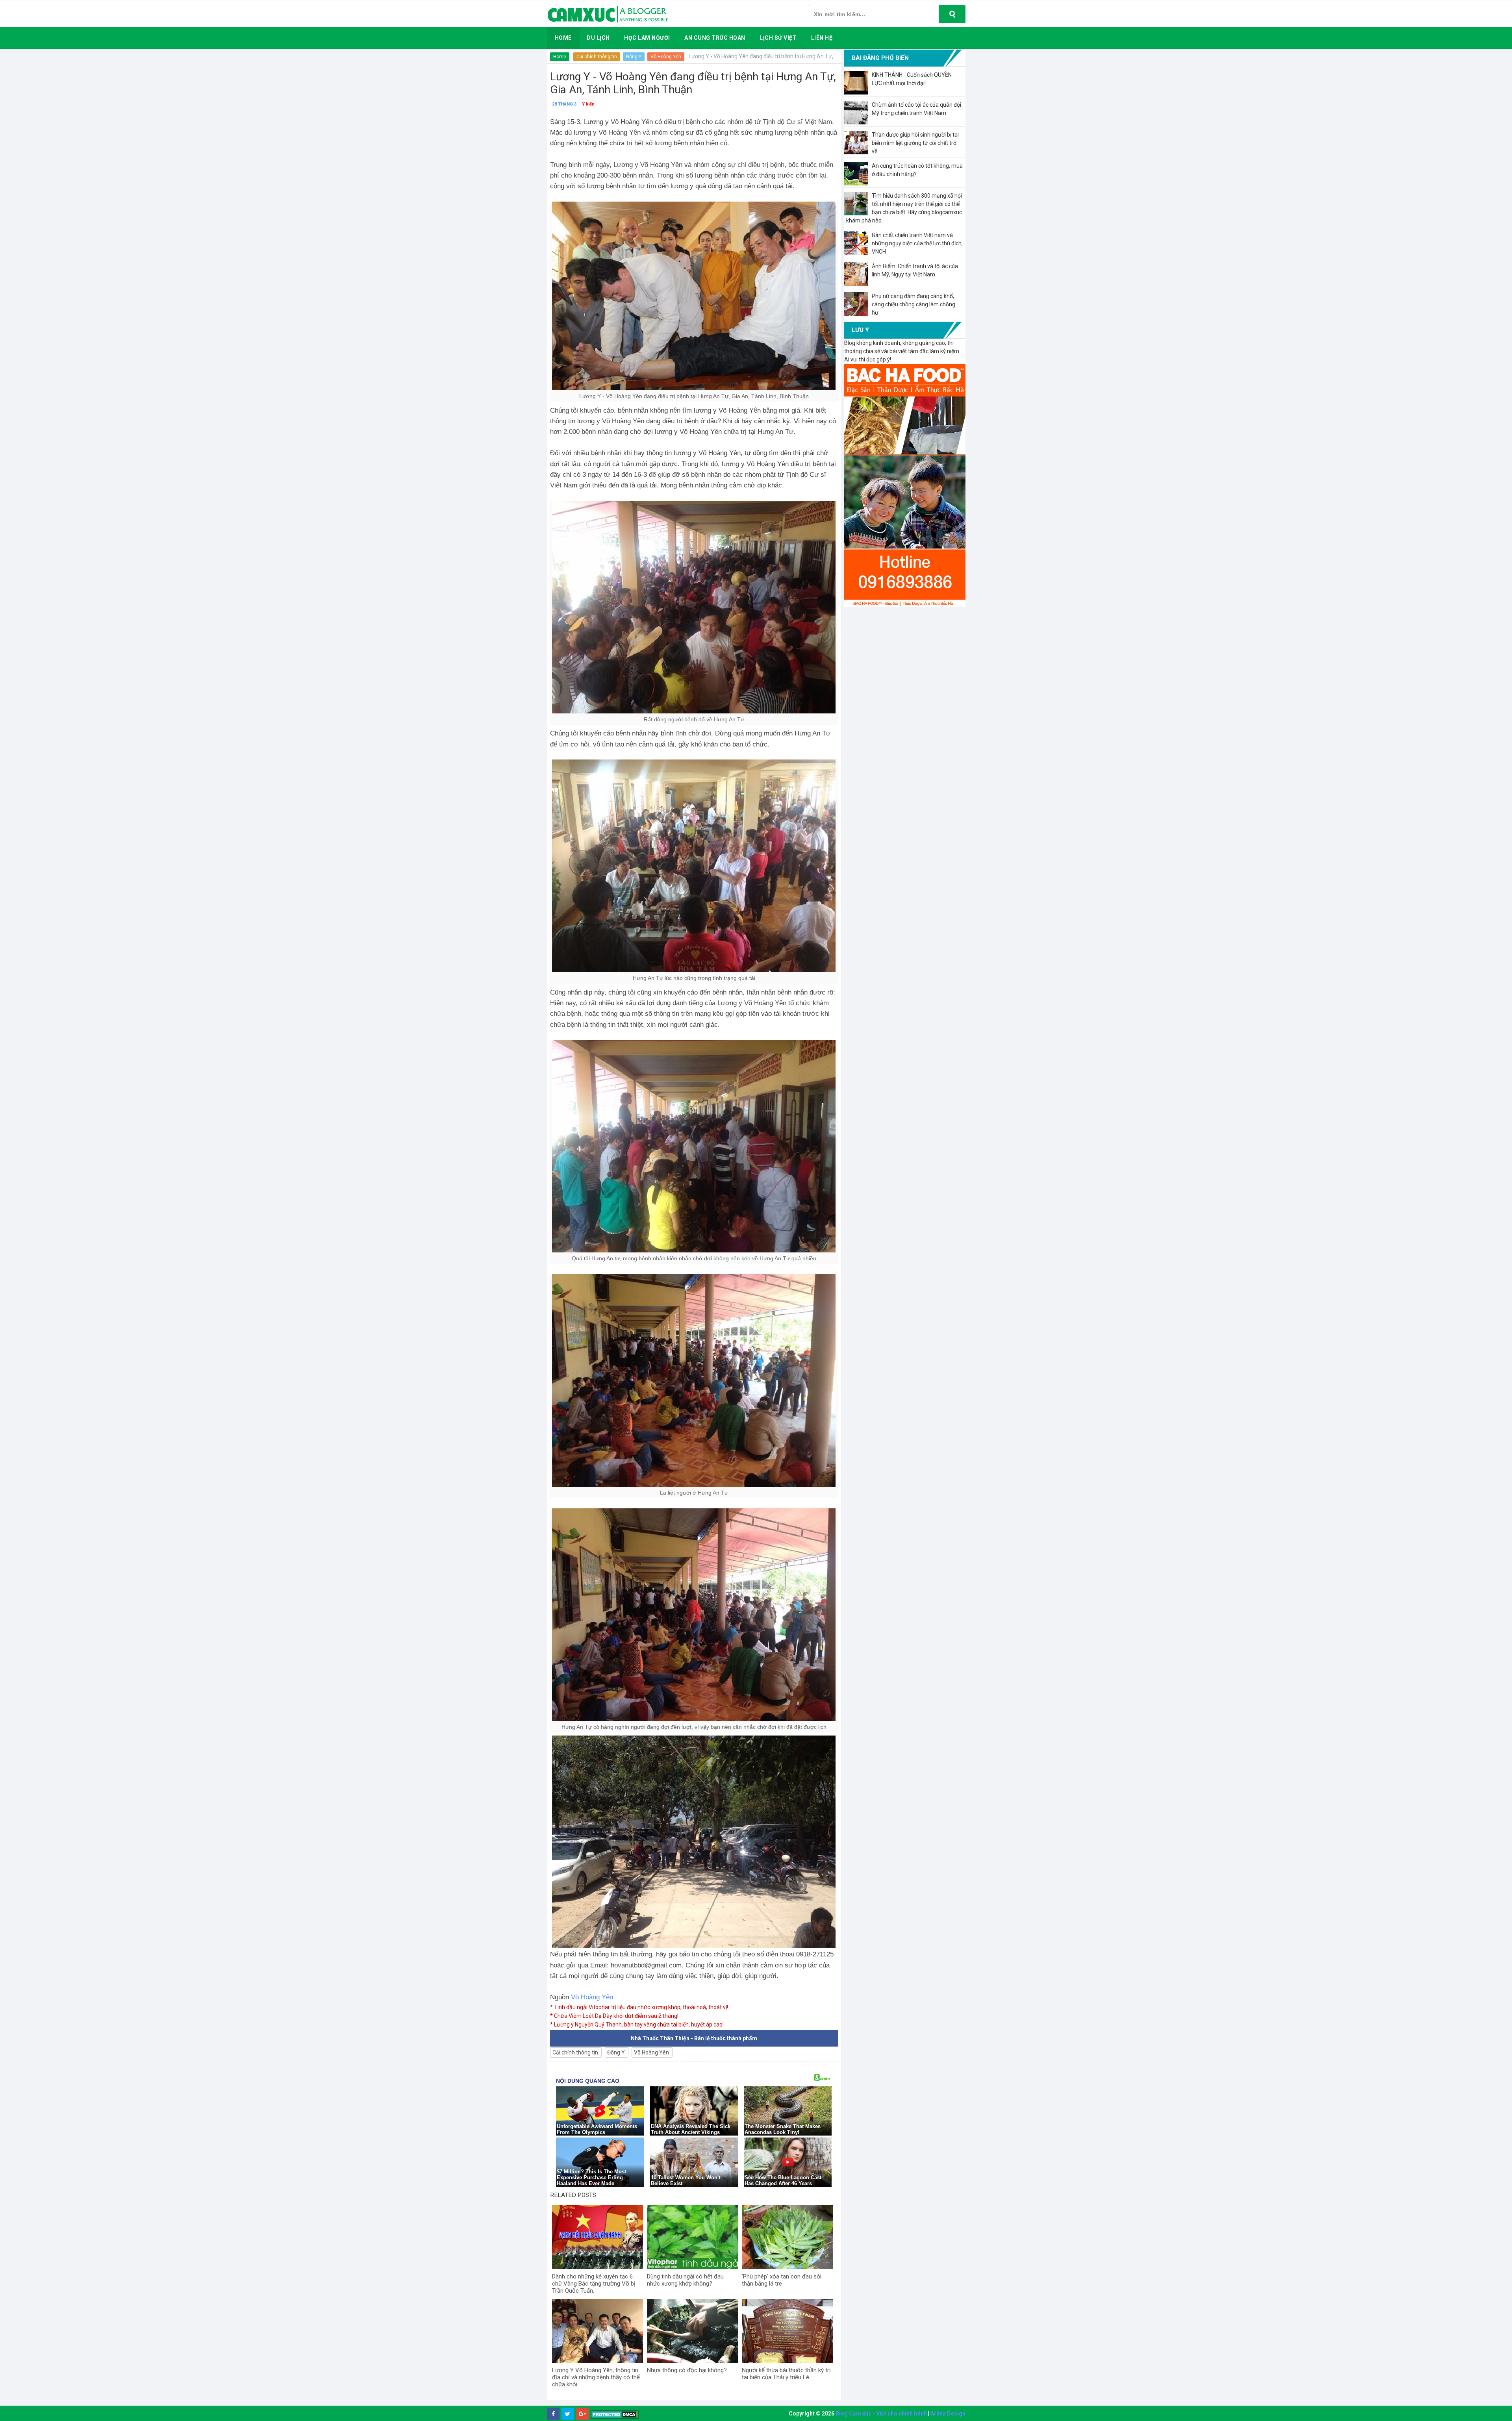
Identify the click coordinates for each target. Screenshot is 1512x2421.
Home (560, 57)
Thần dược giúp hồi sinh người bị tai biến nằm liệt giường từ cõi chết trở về (915, 143)
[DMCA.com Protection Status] (615, 2414)
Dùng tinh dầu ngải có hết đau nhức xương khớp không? (685, 2280)
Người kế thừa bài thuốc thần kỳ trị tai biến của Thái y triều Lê (786, 2374)
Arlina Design (948, 2414)
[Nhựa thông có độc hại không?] (692, 2331)
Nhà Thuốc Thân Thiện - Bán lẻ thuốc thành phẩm (694, 2038)
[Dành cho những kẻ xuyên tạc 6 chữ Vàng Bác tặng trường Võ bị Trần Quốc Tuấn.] (598, 2237)
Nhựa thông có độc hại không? (687, 2370)
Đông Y (634, 57)
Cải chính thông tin (597, 57)
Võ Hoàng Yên (666, 57)
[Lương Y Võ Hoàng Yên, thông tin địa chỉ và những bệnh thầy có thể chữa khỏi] (598, 2331)
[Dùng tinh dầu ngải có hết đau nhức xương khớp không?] (692, 2237)
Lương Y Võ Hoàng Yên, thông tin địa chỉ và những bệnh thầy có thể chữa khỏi (596, 2377)
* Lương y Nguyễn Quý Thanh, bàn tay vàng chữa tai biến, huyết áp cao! (637, 2025)
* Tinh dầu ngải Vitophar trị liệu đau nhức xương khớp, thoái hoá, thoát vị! (639, 2007)
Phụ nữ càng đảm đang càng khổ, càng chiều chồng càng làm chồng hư (913, 304)
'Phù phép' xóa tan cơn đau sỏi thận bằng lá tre (782, 2280)
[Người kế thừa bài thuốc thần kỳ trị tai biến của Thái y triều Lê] (787, 2331)
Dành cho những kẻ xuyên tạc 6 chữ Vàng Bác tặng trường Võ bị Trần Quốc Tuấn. (594, 2284)
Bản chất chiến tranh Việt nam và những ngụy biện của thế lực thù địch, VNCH (917, 243)
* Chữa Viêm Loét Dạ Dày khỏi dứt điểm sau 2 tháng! (614, 2016)
